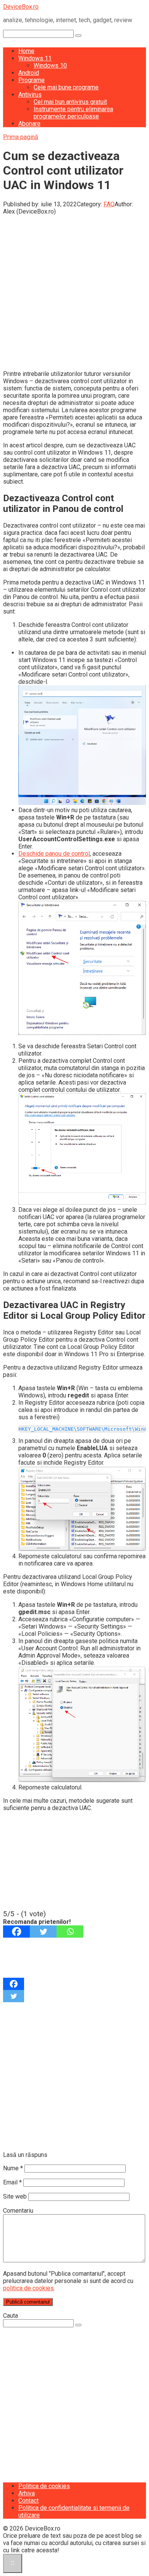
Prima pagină (21, 137)
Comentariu (18, 2211)
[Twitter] (43, 1932)
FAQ (109, 204)
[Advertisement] (74, 290)
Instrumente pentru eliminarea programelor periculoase (73, 113)
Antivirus (30, 95)
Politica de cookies (44, 2486)
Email (12, 2182)
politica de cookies (28, 2288)
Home (26, 51)
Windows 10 (50, 66)
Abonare (29, 124)
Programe (32, 80)
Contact (28, 2501)
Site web (15, 2196)
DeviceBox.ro (21, 7)
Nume (13, 2168)
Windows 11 (35, 58)
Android (29, 73)
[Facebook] (16, 1932)
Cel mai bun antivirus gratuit (70, 102)
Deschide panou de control (54, 854)
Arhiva (27, 2493)
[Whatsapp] (70, 1932)
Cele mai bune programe (66, 87)
